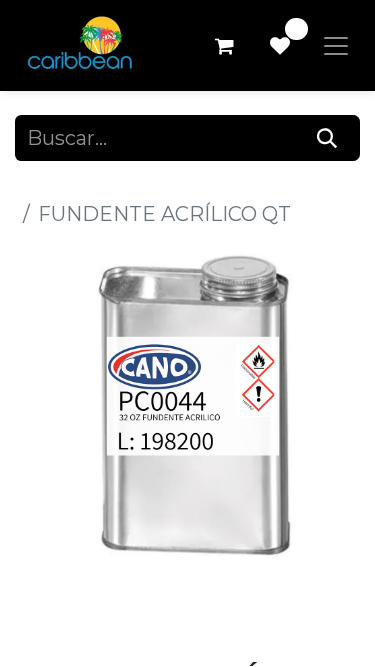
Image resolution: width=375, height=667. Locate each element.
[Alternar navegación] (336, 46)
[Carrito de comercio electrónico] (224, 46)
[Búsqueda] (327, 138)
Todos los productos (113, 184)
